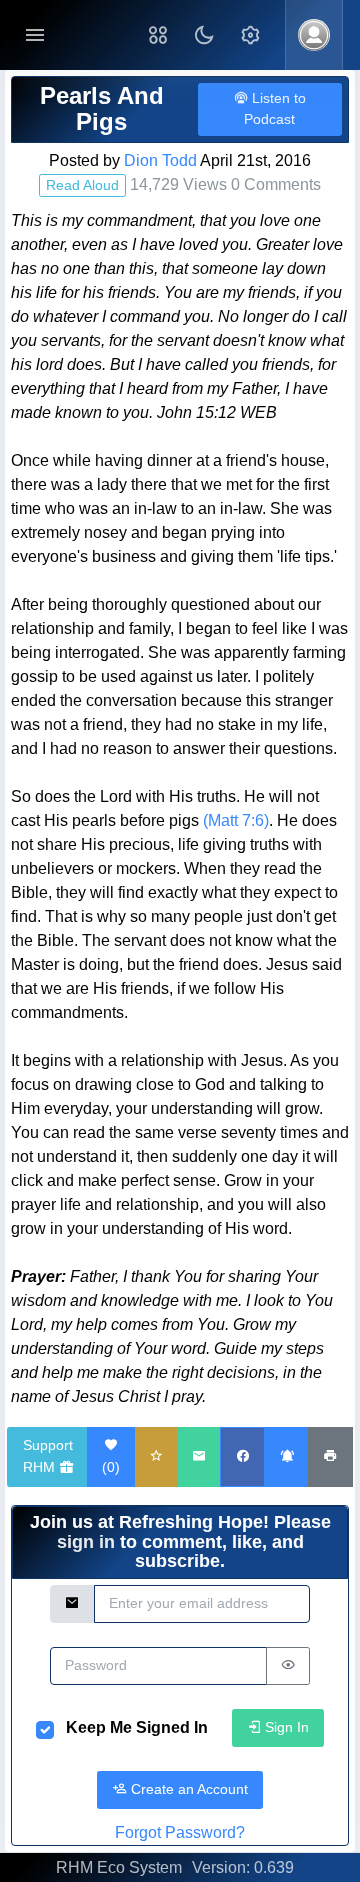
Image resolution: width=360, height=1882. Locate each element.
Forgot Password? (180, 1832)
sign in (86, 1542)
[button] (158, 35)
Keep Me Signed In (137, 1727)
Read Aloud (82, 185)
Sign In (285, 1727)
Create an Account (187, 1789)
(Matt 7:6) (236, 820)
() (111, 1467)
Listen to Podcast (275, 108)
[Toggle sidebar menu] (35, 35)
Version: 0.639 (243, 1867)
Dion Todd (160, 160)
